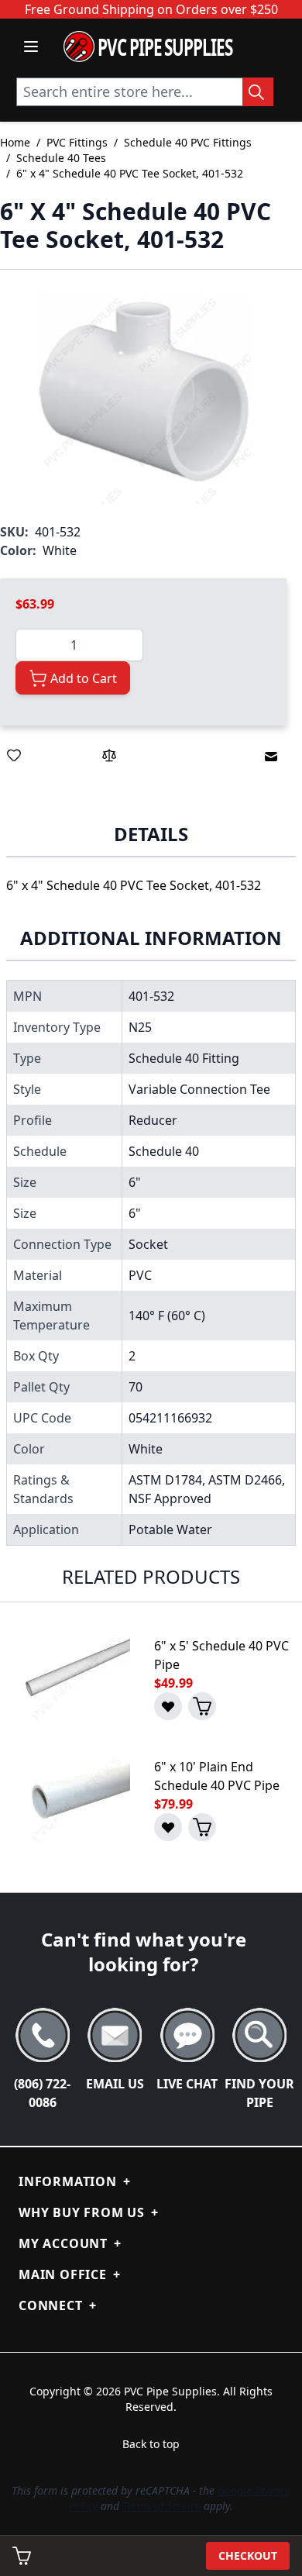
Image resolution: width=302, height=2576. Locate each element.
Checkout (248, 2555)
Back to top (151, 2444)
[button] (143, 396)
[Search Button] (258, 92)
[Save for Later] (14, 755)
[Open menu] (31, 47)
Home (15, 142)
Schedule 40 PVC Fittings (188, 142)
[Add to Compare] (109, 755)
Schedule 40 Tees (61, 158)
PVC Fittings (77, 142)
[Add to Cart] (202, 1706)
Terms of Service (161, 2506)
